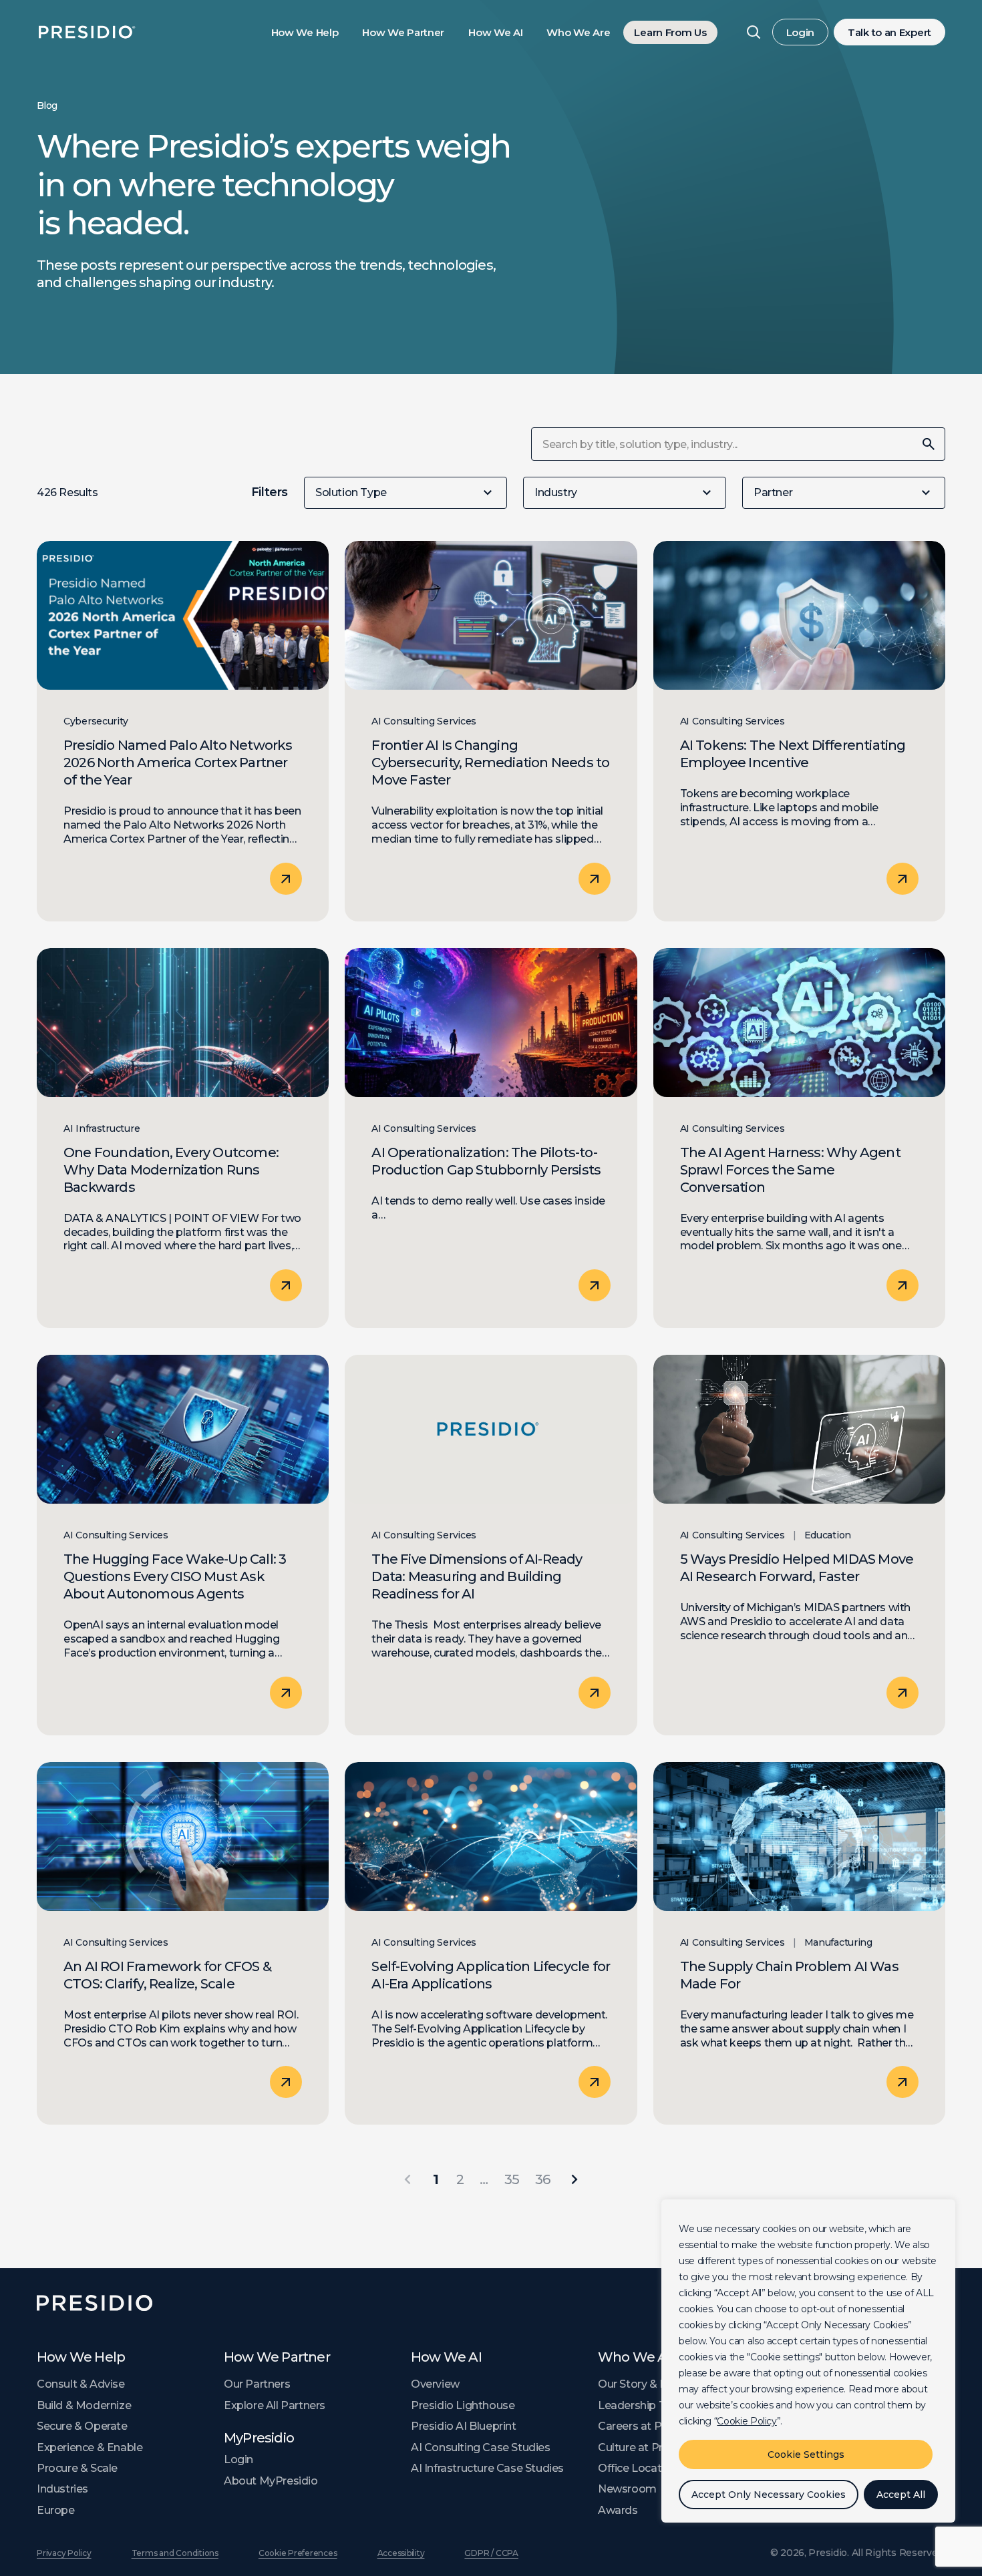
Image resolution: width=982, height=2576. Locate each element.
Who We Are (578, 32)
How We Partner (403, 32)
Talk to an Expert (889, 32)
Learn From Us (670, 32)
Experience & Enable (90, 2447)
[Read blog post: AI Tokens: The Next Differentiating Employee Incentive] (799, 731)
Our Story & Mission (649, 2384)
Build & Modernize (84, 2405)
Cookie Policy (747, 2421)
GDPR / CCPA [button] (491, 2553)
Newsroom (627, 2489)
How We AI (495, 32)
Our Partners (257, 2384)
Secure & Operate (82, 2426)
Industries (62, 2489)
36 (542, 2179)
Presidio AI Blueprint (464, 2426)
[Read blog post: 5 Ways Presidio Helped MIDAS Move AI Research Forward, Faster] (799, 1545)
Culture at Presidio (646, 2447)
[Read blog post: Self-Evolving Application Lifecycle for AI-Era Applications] (491, 1944)
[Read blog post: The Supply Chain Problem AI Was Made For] (799, 1944)
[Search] (754, 32)
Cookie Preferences (298, 2553)
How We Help (305, 32)
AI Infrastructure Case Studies (487, 2468)
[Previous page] (407, 2179)
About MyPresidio (271, 2481)
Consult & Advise (81, 2384)
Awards (618, 2510)
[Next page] (575, 2179)
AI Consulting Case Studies (481, 2447)
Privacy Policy (64, 2553)
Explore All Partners (275, 2405)
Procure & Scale (77, 2468)
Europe (56, 2510)
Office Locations (641, 2468)
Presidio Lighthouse (463, 2405)
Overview (435, 2384)
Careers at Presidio (647, 2426)
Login (801, 32)
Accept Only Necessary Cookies (769, 2495)
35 (512, 2179)
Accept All (901, 2495)
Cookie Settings (806, 2454)
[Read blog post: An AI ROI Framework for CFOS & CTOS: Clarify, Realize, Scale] (183, 1944)
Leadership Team (643, 2405)
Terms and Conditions (175, 2553)
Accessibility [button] (401, 2553)
